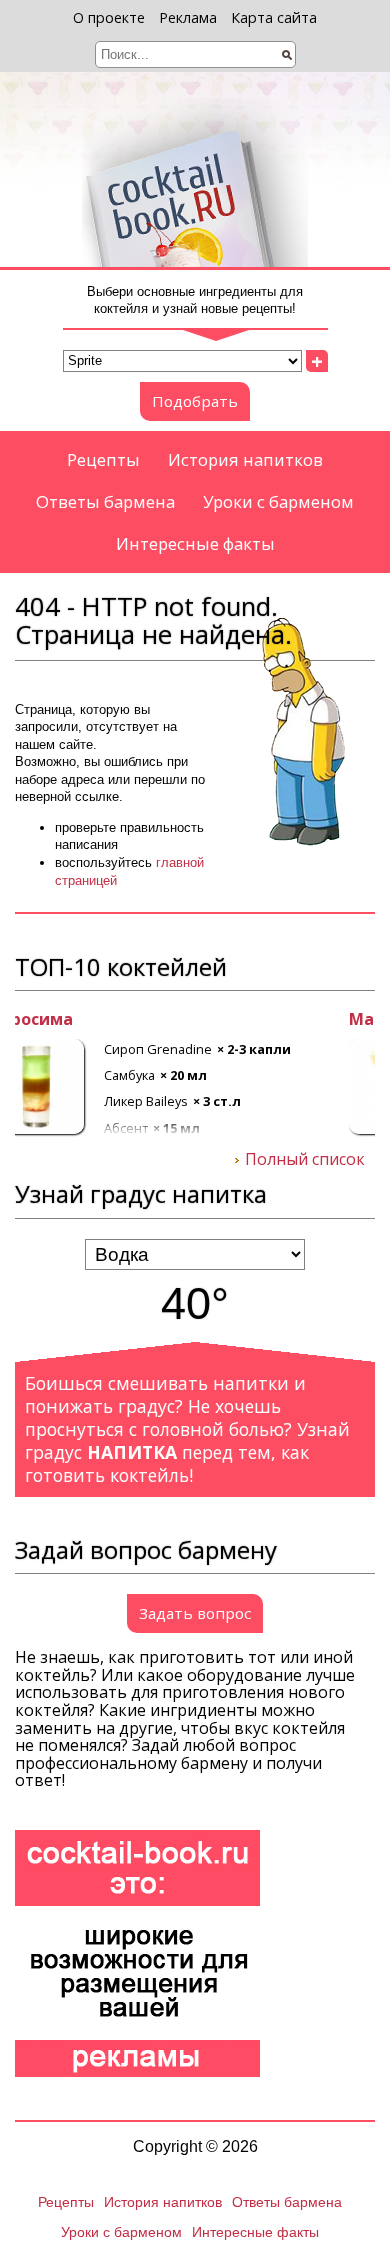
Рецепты (103, 459)
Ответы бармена (105, 501)
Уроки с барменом (278, 501)
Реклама (188, 17)
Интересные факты (195, 543)
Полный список (305, 1160)
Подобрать (195, 401)
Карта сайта (274, 17)
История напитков (245, 459)
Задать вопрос (195, 1613)
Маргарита (62, 1020)
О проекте (109, 17)
